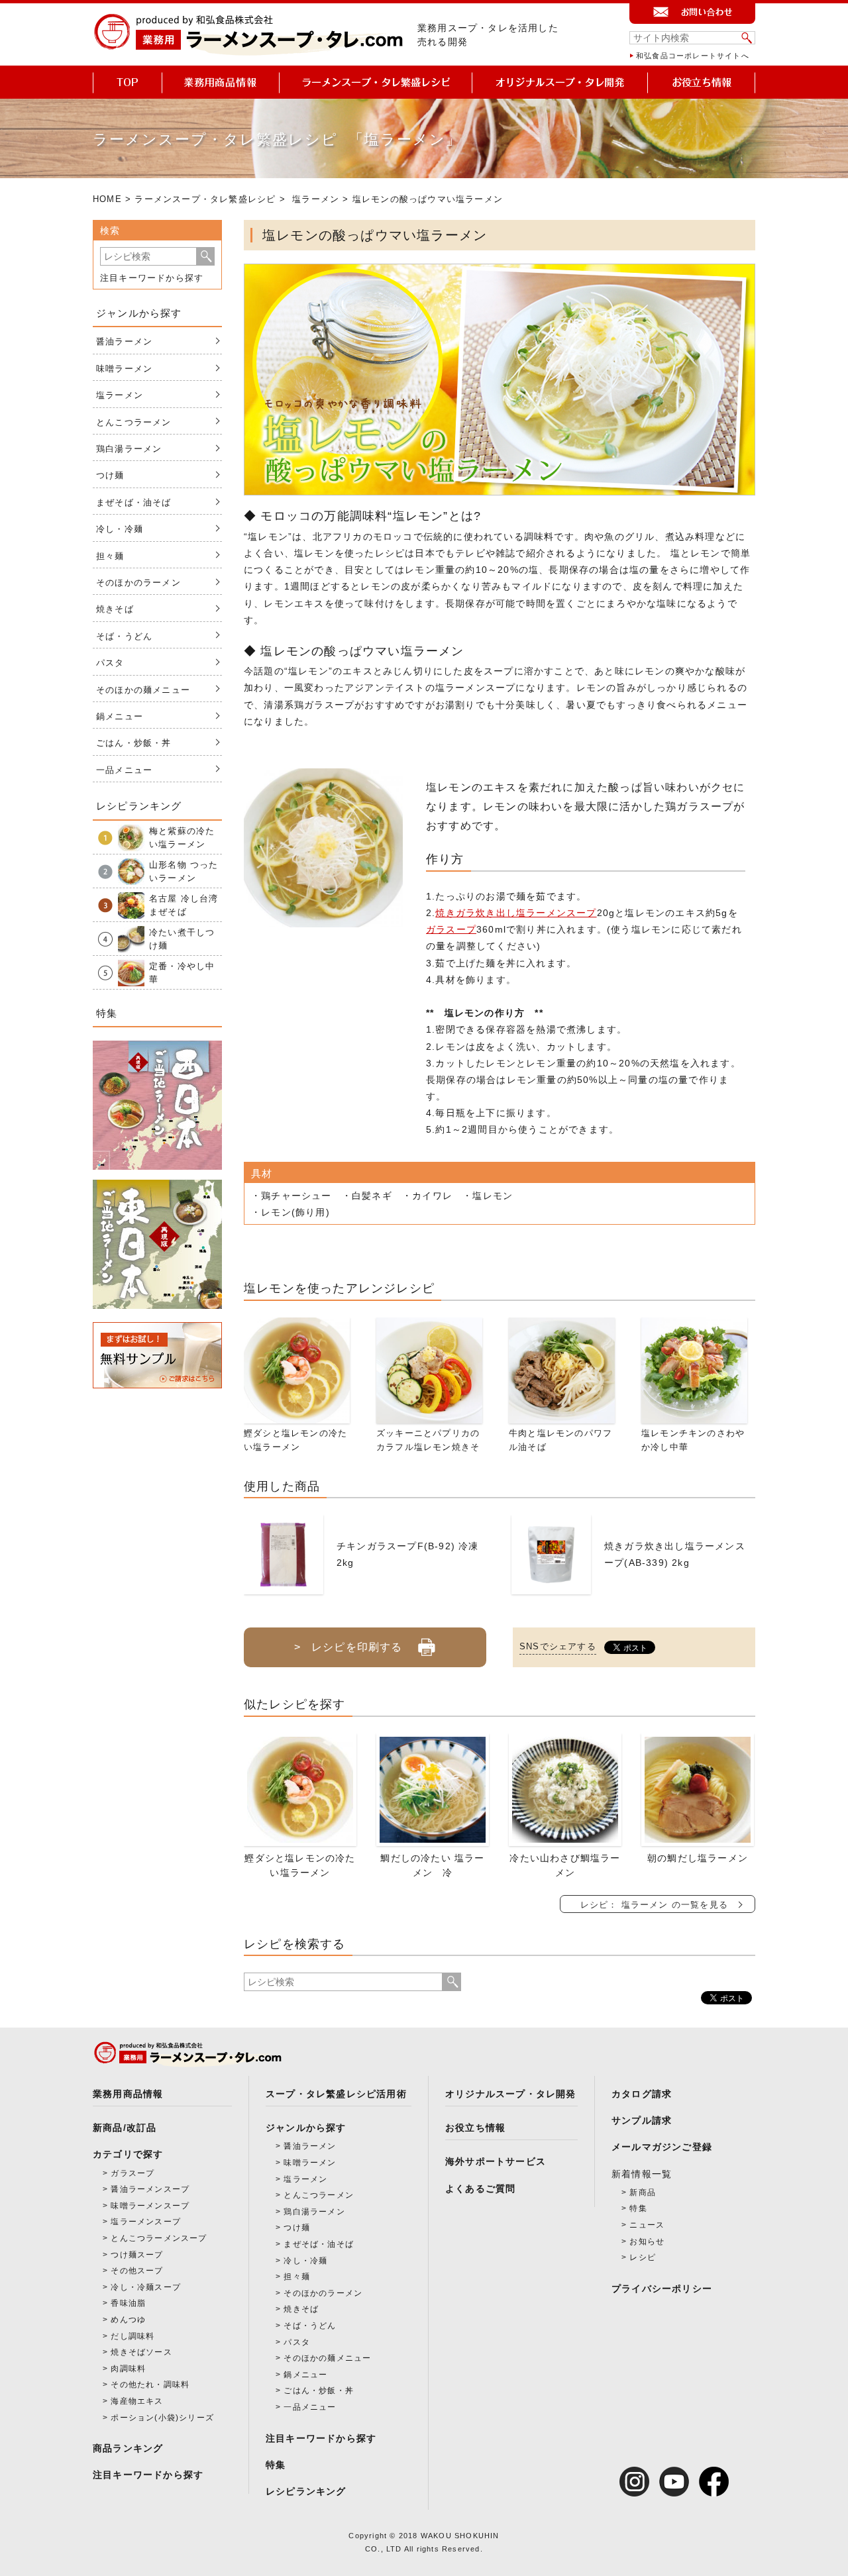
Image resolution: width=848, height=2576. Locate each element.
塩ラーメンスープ (146, 2222)
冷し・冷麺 (120, 529)
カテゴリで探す (128, 2154)
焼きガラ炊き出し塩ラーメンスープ (516, 913)
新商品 (643, 2192)
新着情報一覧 (642, 2174)
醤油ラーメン (124, 341)
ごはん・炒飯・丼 (134, 743)
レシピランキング (306, 2491)
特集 (276, 2465)
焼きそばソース (141, 2352)
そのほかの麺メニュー (143, 690)
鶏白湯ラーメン (129, 449)
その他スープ (137, 2271)
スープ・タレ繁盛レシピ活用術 (336, 2094)
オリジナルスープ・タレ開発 (511, 2094)
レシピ (643, 2257)
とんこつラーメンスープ (159, 2238)
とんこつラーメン (134, 422)
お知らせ (647, 2241)
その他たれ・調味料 (150, 2385)
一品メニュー (124, 770)
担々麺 (110, 556)
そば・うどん (124, 636)
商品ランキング (128, 2448)
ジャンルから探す (306, 2128)
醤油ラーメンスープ (150, 2189)
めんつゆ (128, 2320)
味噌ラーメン (124, 369)
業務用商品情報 (128, 2094)
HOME (107, 199)
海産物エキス (137, 2401)
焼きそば (115, 609)
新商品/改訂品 (125, 2128)
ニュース (647, 2225)
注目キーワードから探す (152, 278)
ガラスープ (451, 929)
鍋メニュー (120, 716)
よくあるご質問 (480, 2189)
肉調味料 (128, 2369)
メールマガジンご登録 (662, 2147)
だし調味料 (132, 2336)
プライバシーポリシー (662, 2289)
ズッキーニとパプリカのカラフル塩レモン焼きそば (428, 1447)
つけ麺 (110, 475)
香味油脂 (128, 2303)
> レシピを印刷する (348, 1647)
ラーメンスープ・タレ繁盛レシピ (205, 199)
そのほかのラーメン (138, 583)
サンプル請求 (642, 2120)
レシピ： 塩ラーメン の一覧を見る (654, 1905)
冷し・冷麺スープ (146, 2287)
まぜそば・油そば (134, 502)
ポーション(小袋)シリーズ (162, 2418)
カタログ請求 (642, 2094)
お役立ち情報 (475, 2128)
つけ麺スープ (137, 2255)
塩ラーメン (316, 199)
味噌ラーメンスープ (150, 2206)
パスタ (110, 663)
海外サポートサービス (496, 2161)
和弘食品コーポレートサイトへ (693, 56)
